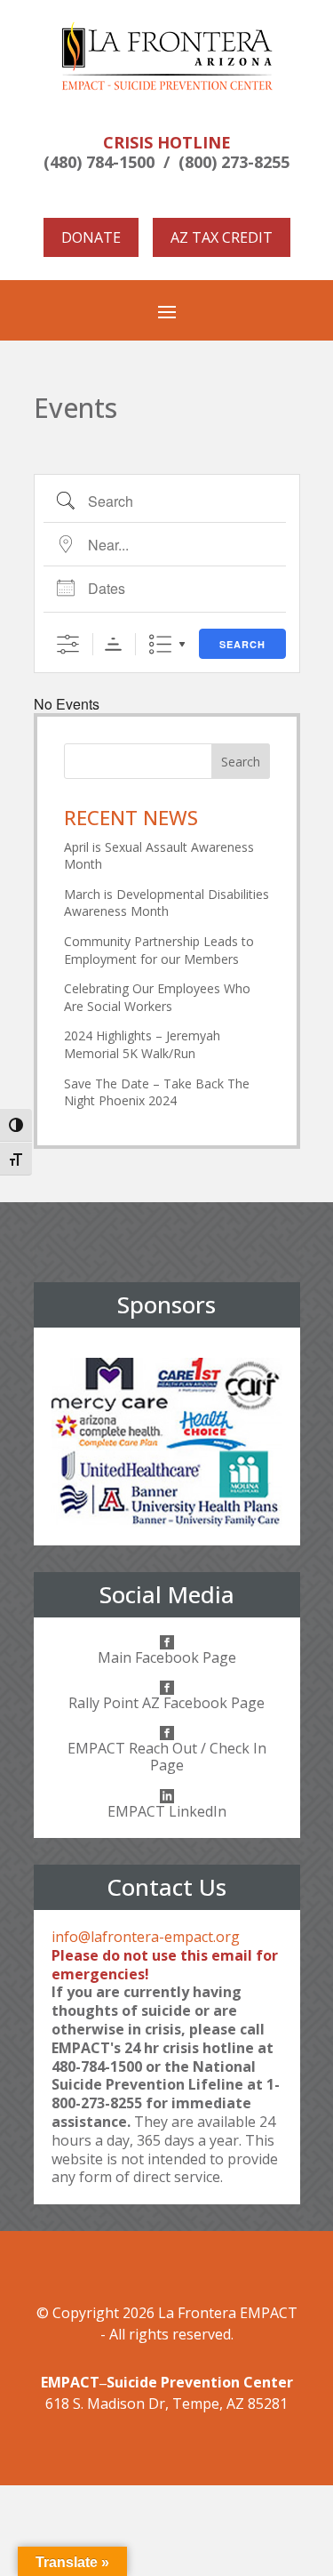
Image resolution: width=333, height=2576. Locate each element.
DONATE (91, 237)
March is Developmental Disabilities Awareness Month (166, 903)
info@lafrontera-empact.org (146, 1937)
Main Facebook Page (167, 1657)
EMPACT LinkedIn (167, 1811)
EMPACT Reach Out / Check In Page (167, 1757)
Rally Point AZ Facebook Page (166, 1703)
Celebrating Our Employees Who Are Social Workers (157, 997)
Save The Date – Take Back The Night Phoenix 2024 (157, 1092)
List (160, 644)
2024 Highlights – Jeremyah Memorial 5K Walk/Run (142, 1044)
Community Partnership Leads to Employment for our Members (159, 950)
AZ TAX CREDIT (222, 237)
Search (242, 644)
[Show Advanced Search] (68, 644)
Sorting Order (113, 644)
